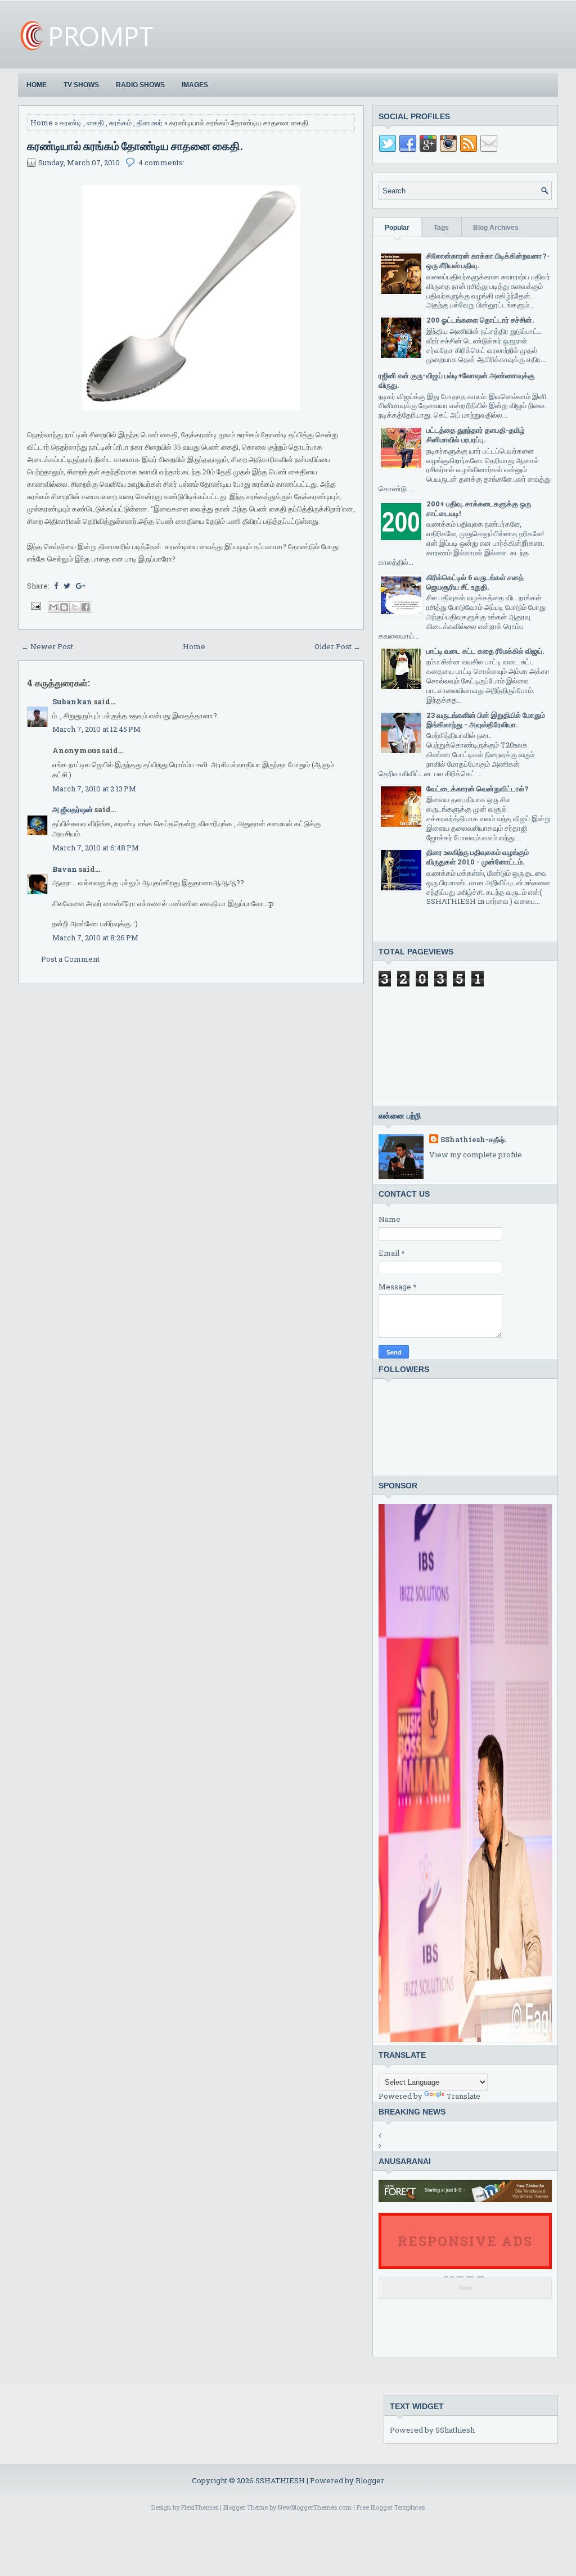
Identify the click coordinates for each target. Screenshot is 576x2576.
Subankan (72, 701)
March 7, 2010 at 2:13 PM (94, 789)
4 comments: (161, 162)
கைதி (95, 123)
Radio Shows (140, 85)
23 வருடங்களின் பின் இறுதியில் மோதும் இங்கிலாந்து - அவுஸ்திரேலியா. (486, 720)
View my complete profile (476, 1155)
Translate (463, 2096)
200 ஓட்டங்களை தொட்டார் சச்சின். (480, 320)
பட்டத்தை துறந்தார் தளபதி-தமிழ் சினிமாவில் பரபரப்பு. (476, 435)
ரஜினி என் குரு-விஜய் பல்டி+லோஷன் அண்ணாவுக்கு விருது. (456, 380)
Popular (397, 228)
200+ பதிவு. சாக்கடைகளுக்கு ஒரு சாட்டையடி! (479, 508)
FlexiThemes (200, 2507)
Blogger (370, 2480)
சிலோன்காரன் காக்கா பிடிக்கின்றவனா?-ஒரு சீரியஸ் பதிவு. (488, 261)
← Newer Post (47, 646)
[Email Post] (35, 605)
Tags (441, 228)
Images (195, 85)
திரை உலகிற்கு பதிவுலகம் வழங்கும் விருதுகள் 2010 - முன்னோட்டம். (478, 857)
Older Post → (337, 646)
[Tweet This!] (67, 586)
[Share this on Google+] (81, 586)
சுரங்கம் (120, 123)
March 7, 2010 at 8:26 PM (95, 938)
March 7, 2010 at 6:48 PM (96, 848)
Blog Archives (496, 228)
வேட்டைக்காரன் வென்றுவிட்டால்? (478, 789)
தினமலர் (150, 123)
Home (37, 85)
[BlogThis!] (64, 607)
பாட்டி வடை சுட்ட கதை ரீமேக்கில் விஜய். (485, 651)
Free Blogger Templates (391, 2507)
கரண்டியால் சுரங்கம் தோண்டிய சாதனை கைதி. (135, 146)
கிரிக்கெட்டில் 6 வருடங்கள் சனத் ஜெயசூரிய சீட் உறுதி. (475, 582)
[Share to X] (75, 607)
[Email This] (53, 607)
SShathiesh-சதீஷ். (473, 1139)
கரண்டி (71, 123)
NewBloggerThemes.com (315, 2507)
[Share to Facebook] (85, 607)
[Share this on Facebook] (56, 586)
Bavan (65, 869)
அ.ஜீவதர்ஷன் (73, 809)
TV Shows (81, 85)
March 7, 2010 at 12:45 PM (96, 729)
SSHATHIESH (281, 2480)
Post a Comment (70, 959)
